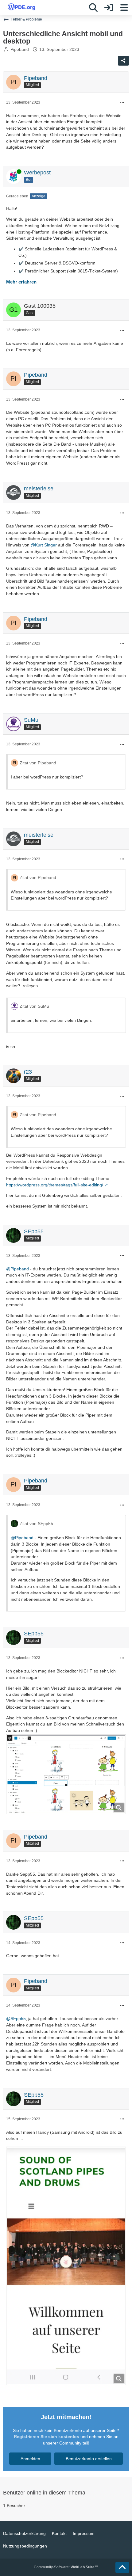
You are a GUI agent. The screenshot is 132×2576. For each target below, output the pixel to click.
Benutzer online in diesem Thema (44, 2493)
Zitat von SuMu (34, 1006)
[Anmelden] (109, 8)
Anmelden (30, 2459)
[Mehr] (122, 103)
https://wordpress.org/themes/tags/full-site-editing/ (55, 1185)
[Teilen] (123, 61)
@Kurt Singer (44, 545)
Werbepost (37, 173)
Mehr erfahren (21, 282)
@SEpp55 (16, 2019)
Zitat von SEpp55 (36, 1524)
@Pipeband (17, 1269)
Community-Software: (66, 2567)
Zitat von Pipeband (38, 763)
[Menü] (124, 8)
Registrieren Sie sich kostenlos (47, 2437)
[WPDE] (21, 7)
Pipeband (20, 49)
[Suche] (93, 8)
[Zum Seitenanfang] (122, 2567)
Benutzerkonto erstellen (89, 2459)
